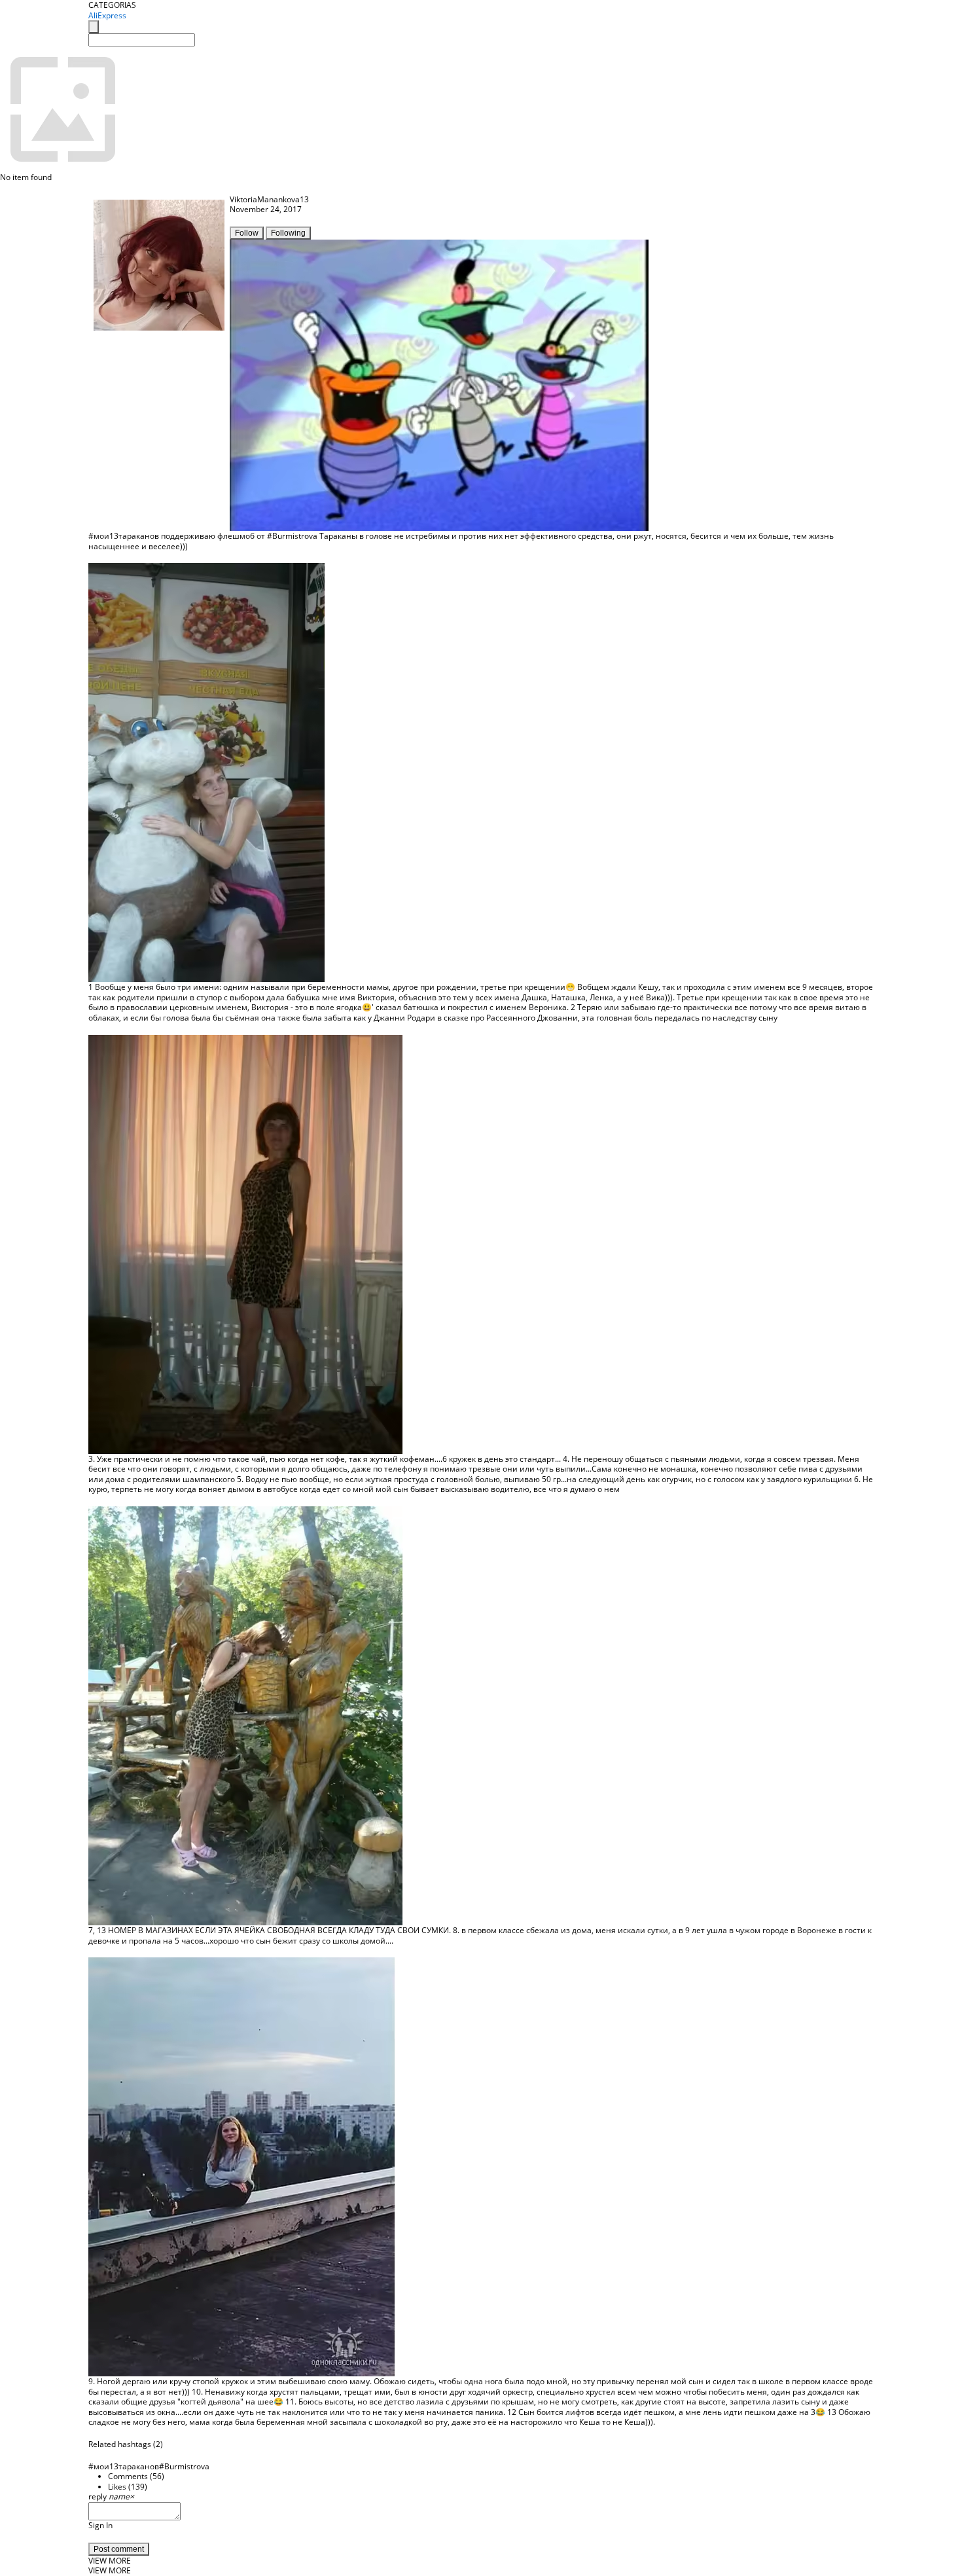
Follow (247, 233)
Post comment (119, 2549)
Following (288, 233)
